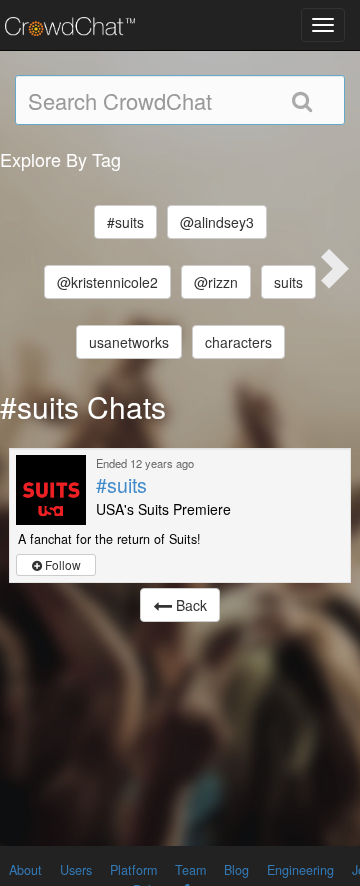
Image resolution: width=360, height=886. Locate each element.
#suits (125, 222)
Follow (61, 564)
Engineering (300, 870)
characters (238, 342)
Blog (236, 870)
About (25, 870)
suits (288, 282)
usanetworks (129, 342)
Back (189, 605)
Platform (133, 870)
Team (190, 870)
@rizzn (216, 282)
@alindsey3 (217, 222)
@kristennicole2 (107, 282)
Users (76, 870)
